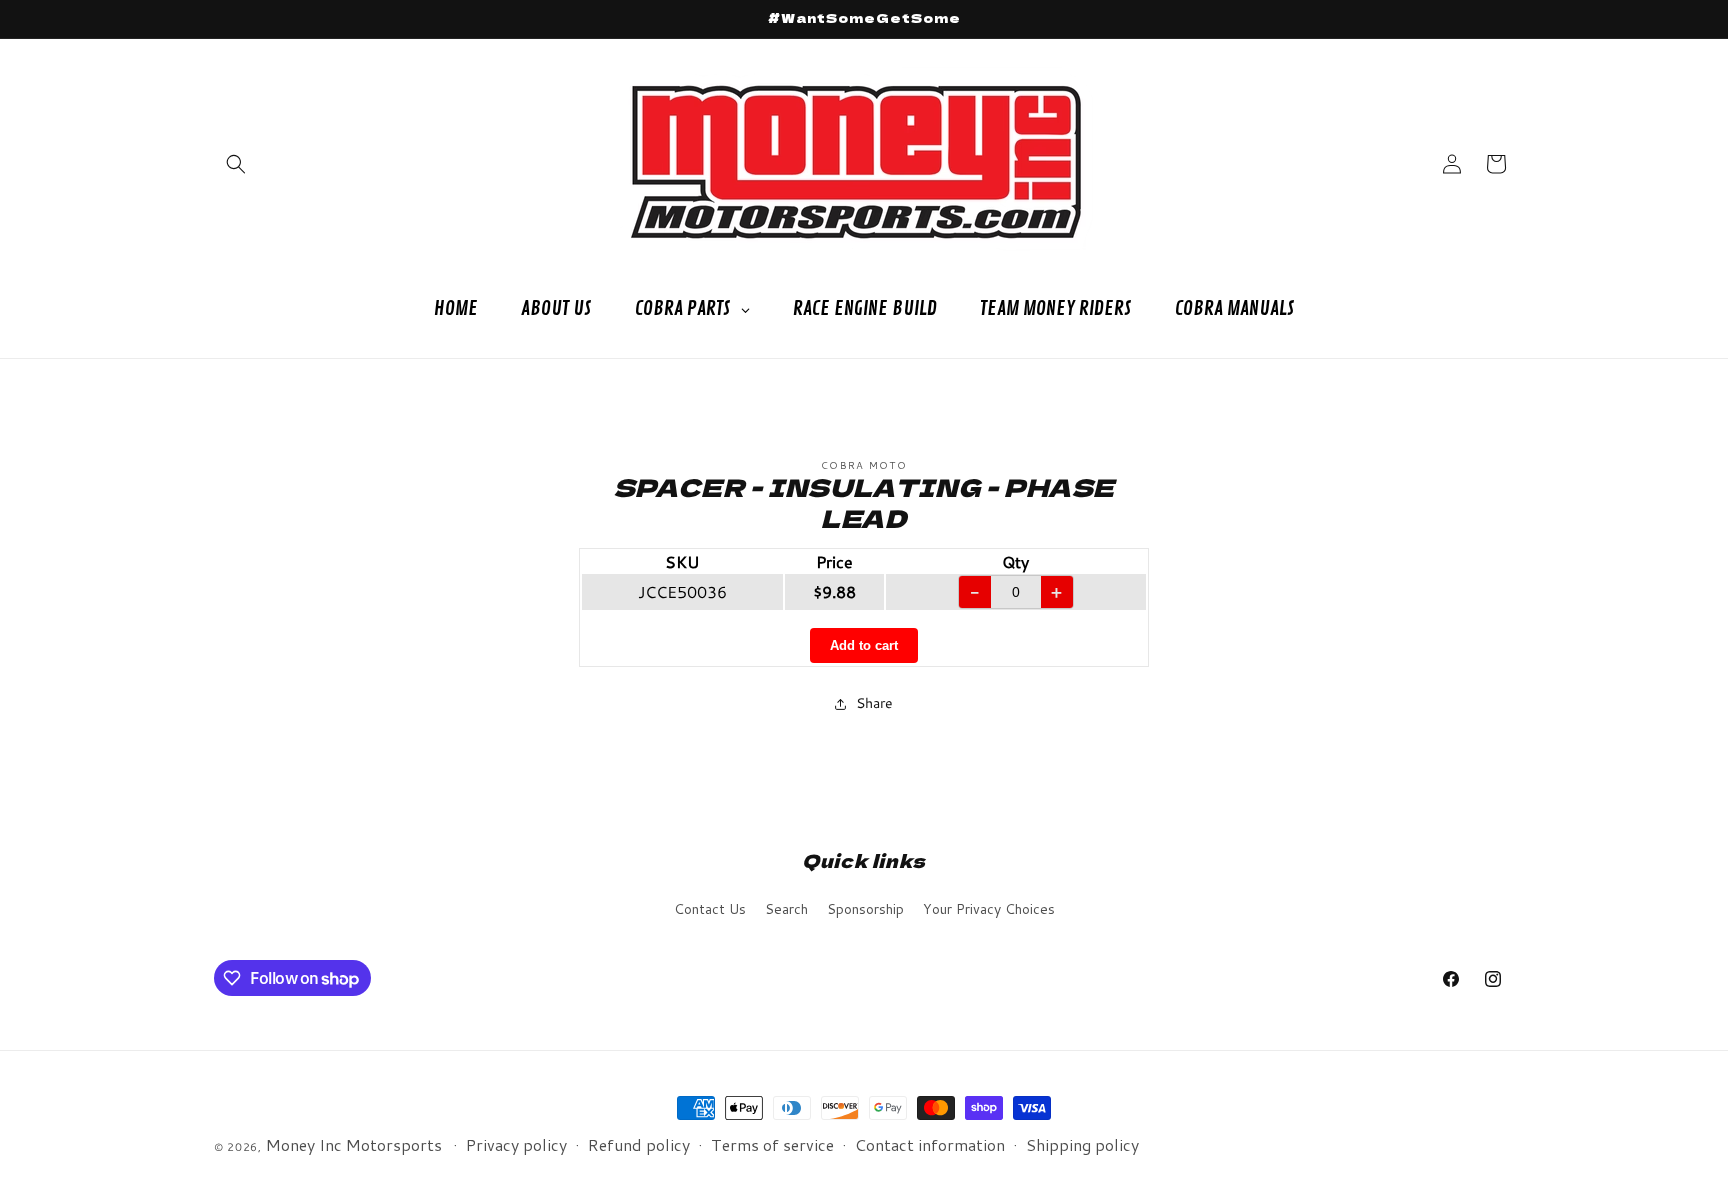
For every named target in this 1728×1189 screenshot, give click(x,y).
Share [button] (874, 703)
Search (786, 909)
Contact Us (710, 909)
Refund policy (639, 1144)
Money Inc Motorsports (354, 1144)
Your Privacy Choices (989, 909)
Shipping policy (1082, 1144)
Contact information (930, 1144)
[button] (236, 164)
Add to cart (864, 645)
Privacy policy (516, 1144)
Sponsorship (865, 909)
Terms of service (772, 1144)
